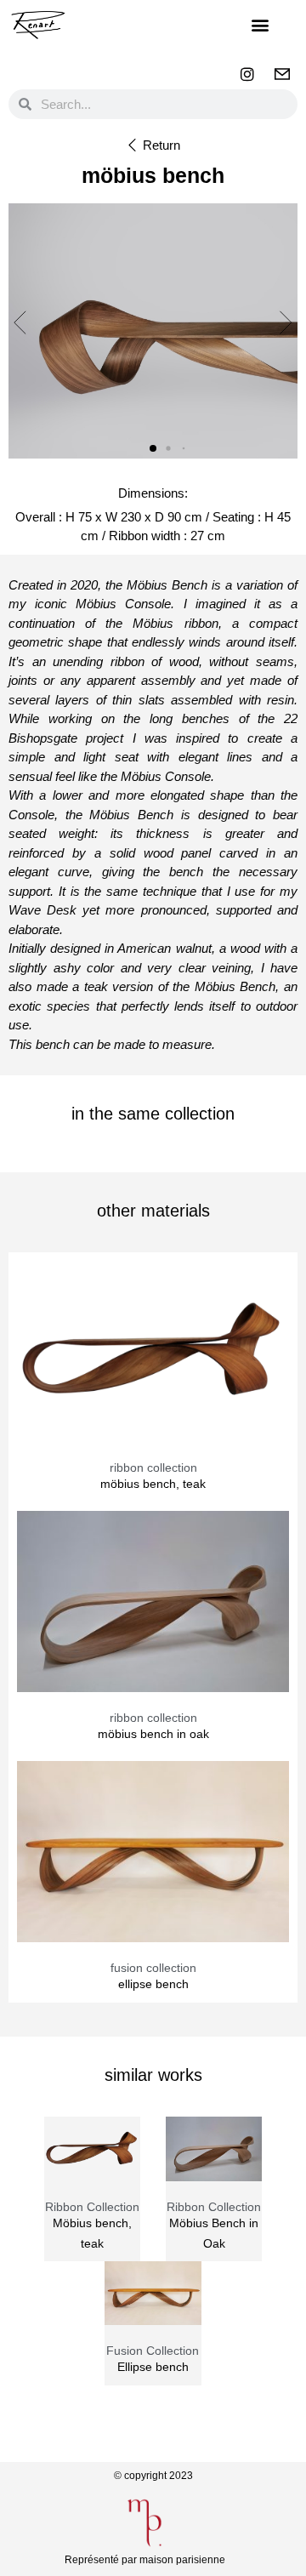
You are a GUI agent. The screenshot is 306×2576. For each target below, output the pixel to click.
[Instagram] (247, 74)
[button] (261, 25)
